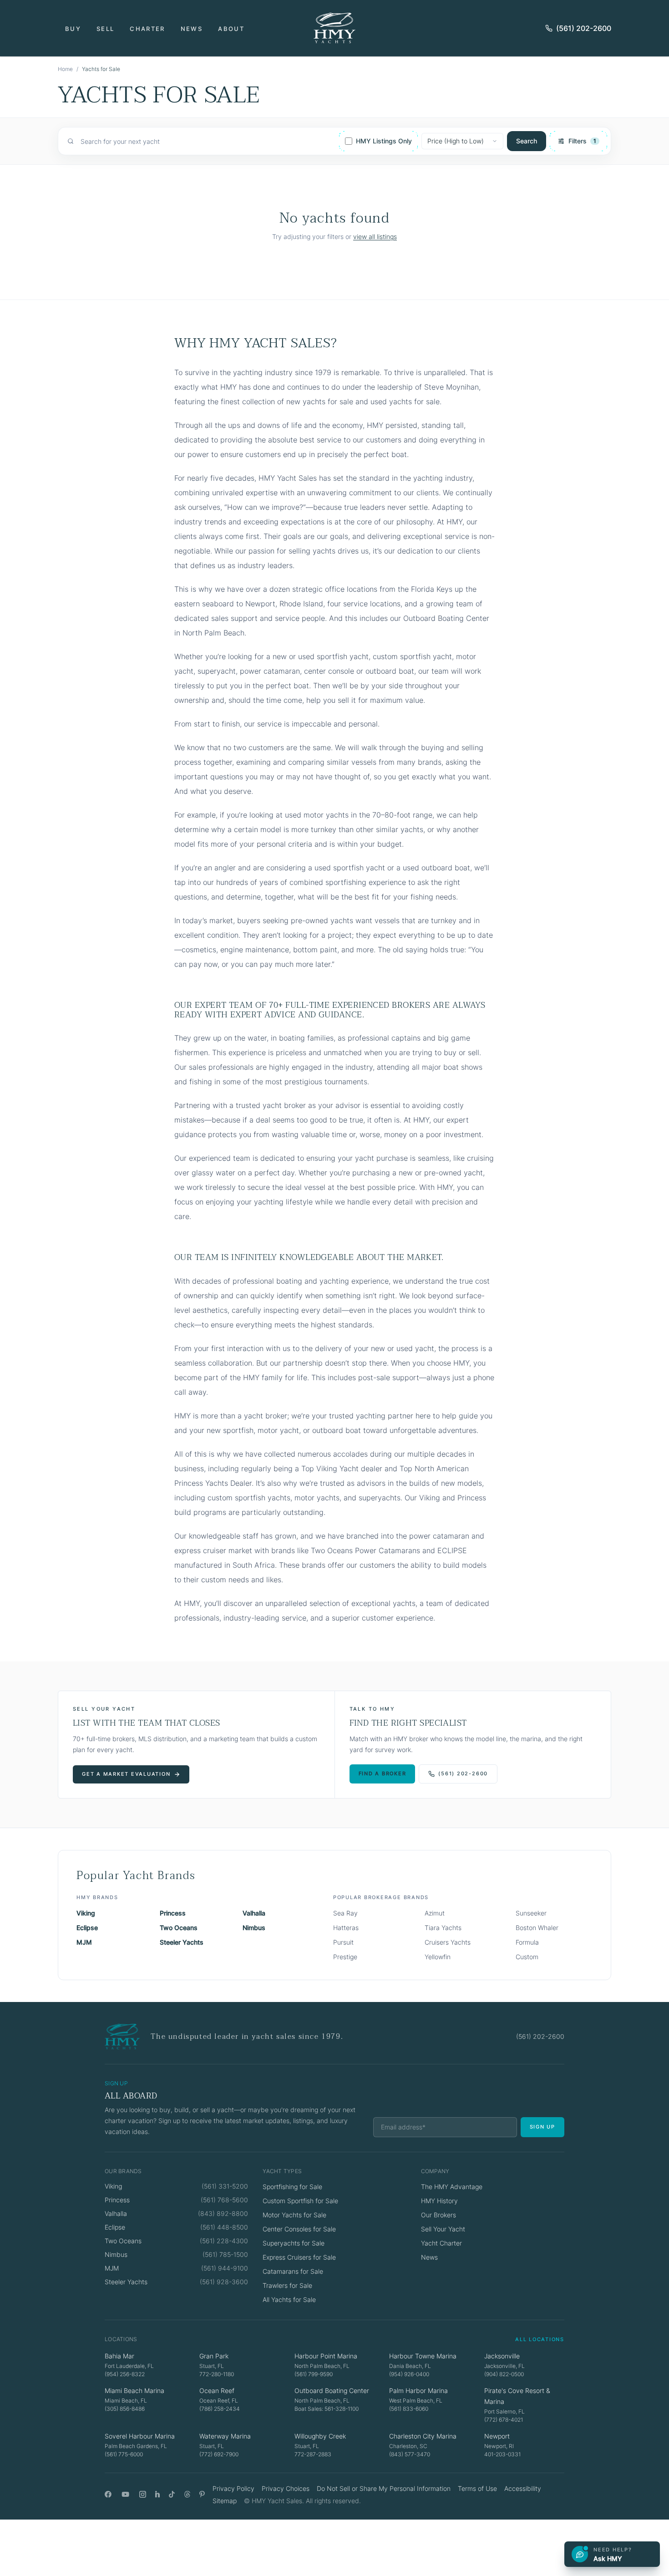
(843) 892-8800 (223, 2213)
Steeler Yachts (182, 1942)
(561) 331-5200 (225, 2186)
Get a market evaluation (126, 1774)
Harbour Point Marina (326, 2356)
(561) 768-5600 (224, 2200)
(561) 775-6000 (124, 2454)
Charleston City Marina (423, 2436)
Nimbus (254, 1928)
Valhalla (254, 1913)
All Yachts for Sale (289, 2299)
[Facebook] (108, 2494)
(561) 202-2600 (584, 28)
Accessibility (523, 2488)
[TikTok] (172, 2494)
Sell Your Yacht (443, 2229)
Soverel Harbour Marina (140, 2436)
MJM (84, 1942)
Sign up (542, 2127)
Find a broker (383, 1773)
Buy (73, 29)
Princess (173, 1913)
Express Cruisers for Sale (299, 2257)
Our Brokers (438, 2215)
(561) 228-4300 (224, 2241)
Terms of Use (477, 2488)
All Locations (540, 2339)
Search (527, 141)
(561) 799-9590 (314, 2374)
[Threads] (187, 2494)
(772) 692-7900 (219, 2454)
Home (65, 69)
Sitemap (225, 2501)
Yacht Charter (441, 2243)
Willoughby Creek (320, 2436)
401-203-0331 (502, 2454)
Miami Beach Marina (134, 2391)
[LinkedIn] (157, 2494)
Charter (147, 29)
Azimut (435, 1913)
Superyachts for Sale (294, 2243)
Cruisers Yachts (448, 1942)
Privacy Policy (233, 2488)
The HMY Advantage (452, 2187)
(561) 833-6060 (409, 2409)
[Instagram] (143, 2494)
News (192, 29)
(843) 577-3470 (410, 2454)
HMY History (439, 2201)
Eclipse (87, 1928)
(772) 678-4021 (504, 2420)
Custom (527, 1957)
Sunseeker (531, 1913)
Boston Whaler (537, 1928)
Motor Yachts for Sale (294, 2215)
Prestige (345, 1957)
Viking (86, 1913)
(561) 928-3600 (224, 2282)
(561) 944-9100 (225, 2268)
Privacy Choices (286, 2488)
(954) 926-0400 (409, 2374)
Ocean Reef (217, 2391)
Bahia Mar (119, 2356)
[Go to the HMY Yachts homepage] (334, 28)
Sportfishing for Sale (292, 2187)
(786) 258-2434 (220, 2409)
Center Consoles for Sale (299, 2229)
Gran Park (214, 2356)
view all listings (375, 236)
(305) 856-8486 (125, 2409)
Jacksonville (502, 2356)
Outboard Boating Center (332, 2391)
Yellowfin (438, 1957)
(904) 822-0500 (504, 2374)
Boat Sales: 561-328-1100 (327, 2409)
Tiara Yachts (443, 1928)
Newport (497, 2436)
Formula (527, 1942)
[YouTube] (125, 2494)
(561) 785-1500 (225, 2254)
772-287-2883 (313, 2454)
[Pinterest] (202, 2494)
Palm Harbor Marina (418, 2391)
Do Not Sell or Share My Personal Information (384, 2488)
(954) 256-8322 (125, 2374)
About (231, 29)
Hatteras (346, 1928)
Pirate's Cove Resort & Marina (517, 2396)
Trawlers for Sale (287, 2285)
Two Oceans (179, 1928)
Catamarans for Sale (293, 2271)
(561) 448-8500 (224, 2227)
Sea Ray (345, 1913)
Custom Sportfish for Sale (300, 2201)
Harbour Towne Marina (423, 2356)
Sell (105, 29)
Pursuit (343, 1942)
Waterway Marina (225, 2436)
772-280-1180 (217, 2374)
